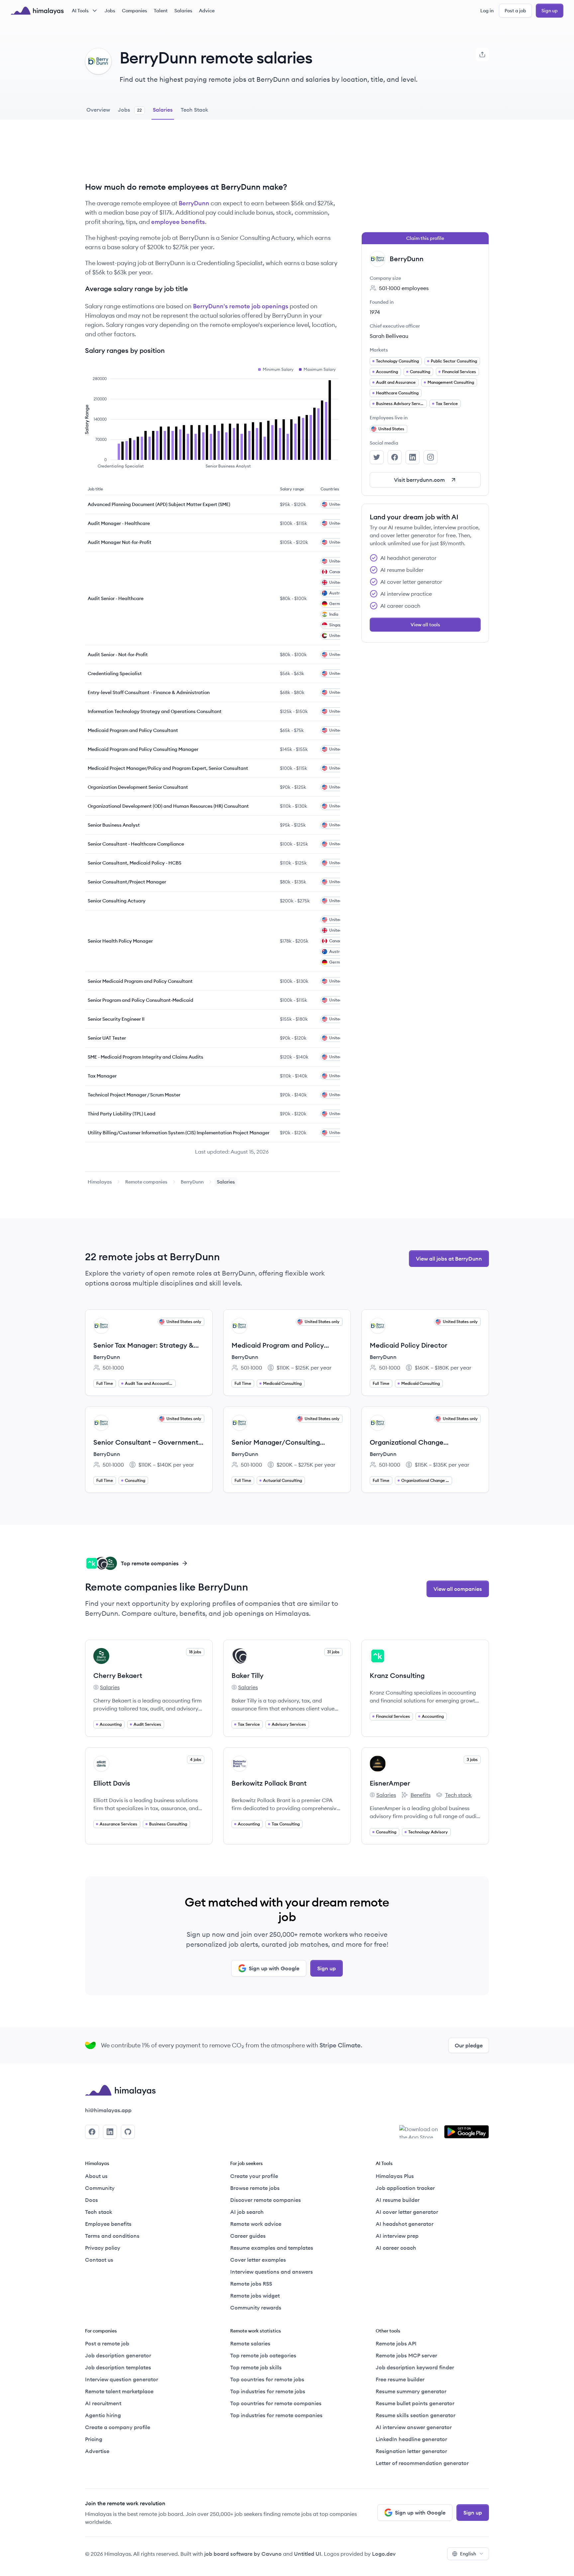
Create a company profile (118, 2427)
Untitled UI (308, 2554)
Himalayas (100, 1182)
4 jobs (196, 1759)
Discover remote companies (266, 2200)
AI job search (247, 2212)
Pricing (94, 2439)
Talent (161, 11)
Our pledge (469, 2045)
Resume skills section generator (416, 2415)
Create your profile (254, 2176)
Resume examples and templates (272, 2248)
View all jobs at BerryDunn (449, 1259)
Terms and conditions (112, 2236)
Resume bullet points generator (415, 2403)
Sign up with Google (274, 1968)
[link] (100, 1182)
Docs (92, 2200)
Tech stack (454, 1795)
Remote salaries (250, 2343)
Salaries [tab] (163, 110)
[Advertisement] (213, 156)
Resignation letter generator (411, 2451)
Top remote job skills (256, 2367)
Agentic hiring (103, 2415)
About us (96, 2176)
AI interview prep (397, 2236)
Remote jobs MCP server (406, 2355)
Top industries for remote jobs (268, 2391)
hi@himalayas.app (108, 2110)
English (468, 2554)
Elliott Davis (112, 1783)
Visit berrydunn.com (419, 480)
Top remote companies (150, 1563)
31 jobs (333, 1652)
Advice (207, 11)
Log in (487, 11)
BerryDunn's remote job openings (241, 306)
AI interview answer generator (414, 2427)
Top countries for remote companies (276, 2403)
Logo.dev (384, 2554)
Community (100, 2188)
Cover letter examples (258, 2260)
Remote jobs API (396, 2343)
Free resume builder (400, 2379)
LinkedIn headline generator (411, 2439)
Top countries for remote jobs (267, 2379)
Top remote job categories (263, 2355)
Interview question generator (122, 2379)
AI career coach (396, 2248)
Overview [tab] (98, 110)
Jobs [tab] (130, 110)
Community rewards (256, 2308)
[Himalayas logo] (37, 11)
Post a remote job (107, 2343)
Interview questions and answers (272, 2272)
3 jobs (472, 1759)
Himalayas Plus (395, 2176)
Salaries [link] (226, 1182)
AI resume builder (398, 2200)
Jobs (110, 11)
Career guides (248, 2236)
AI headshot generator (405, 2224)
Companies (135, 11)
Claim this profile (425, 238)
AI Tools (80, 11)
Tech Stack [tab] (194, 110)
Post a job (515, 11)
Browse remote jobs (255, 2188)
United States (391, 429)
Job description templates (118, 2367)
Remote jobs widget (255, 2296)
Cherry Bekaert (118, 1675)
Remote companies (146, 1182)
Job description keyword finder (415, 2367)
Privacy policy (103, 2248)
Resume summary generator (411, 2391)
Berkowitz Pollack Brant (269, 1783)
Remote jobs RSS (251, 2284)
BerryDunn (194, 203)
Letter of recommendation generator (422, 2463)
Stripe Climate (340, 2045)
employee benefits (178, 222)
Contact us (99, 2260)
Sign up (550, 11)
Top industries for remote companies (276, 2415)
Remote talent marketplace (119, 2391)
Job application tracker (405, 2188)
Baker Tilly (247, 1675)
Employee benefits (108, 2224)
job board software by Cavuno (243, 2554)
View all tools (425, 625)
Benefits (416, 1795)
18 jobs (195, 1652)
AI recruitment (103, 2403)
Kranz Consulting (397, 1675)
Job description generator (118, 2355)
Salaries (183, 11)
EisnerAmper (390, 1783)
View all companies (458, 1589)
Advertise (97, 2451)
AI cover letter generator (407, 2212)
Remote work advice (256, 2224)
